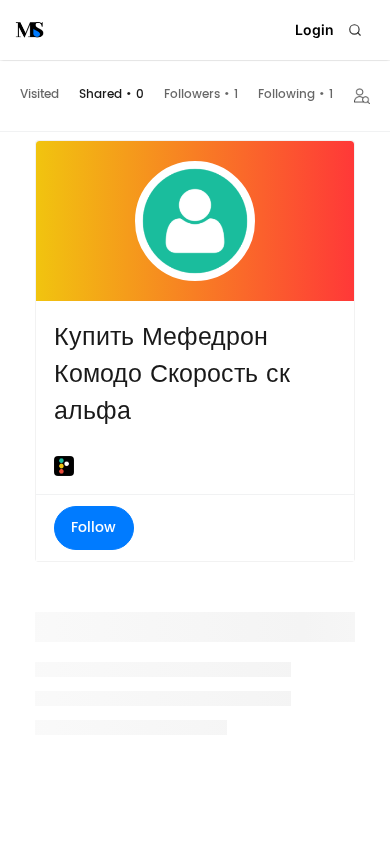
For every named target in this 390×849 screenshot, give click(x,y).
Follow (93, 527)
